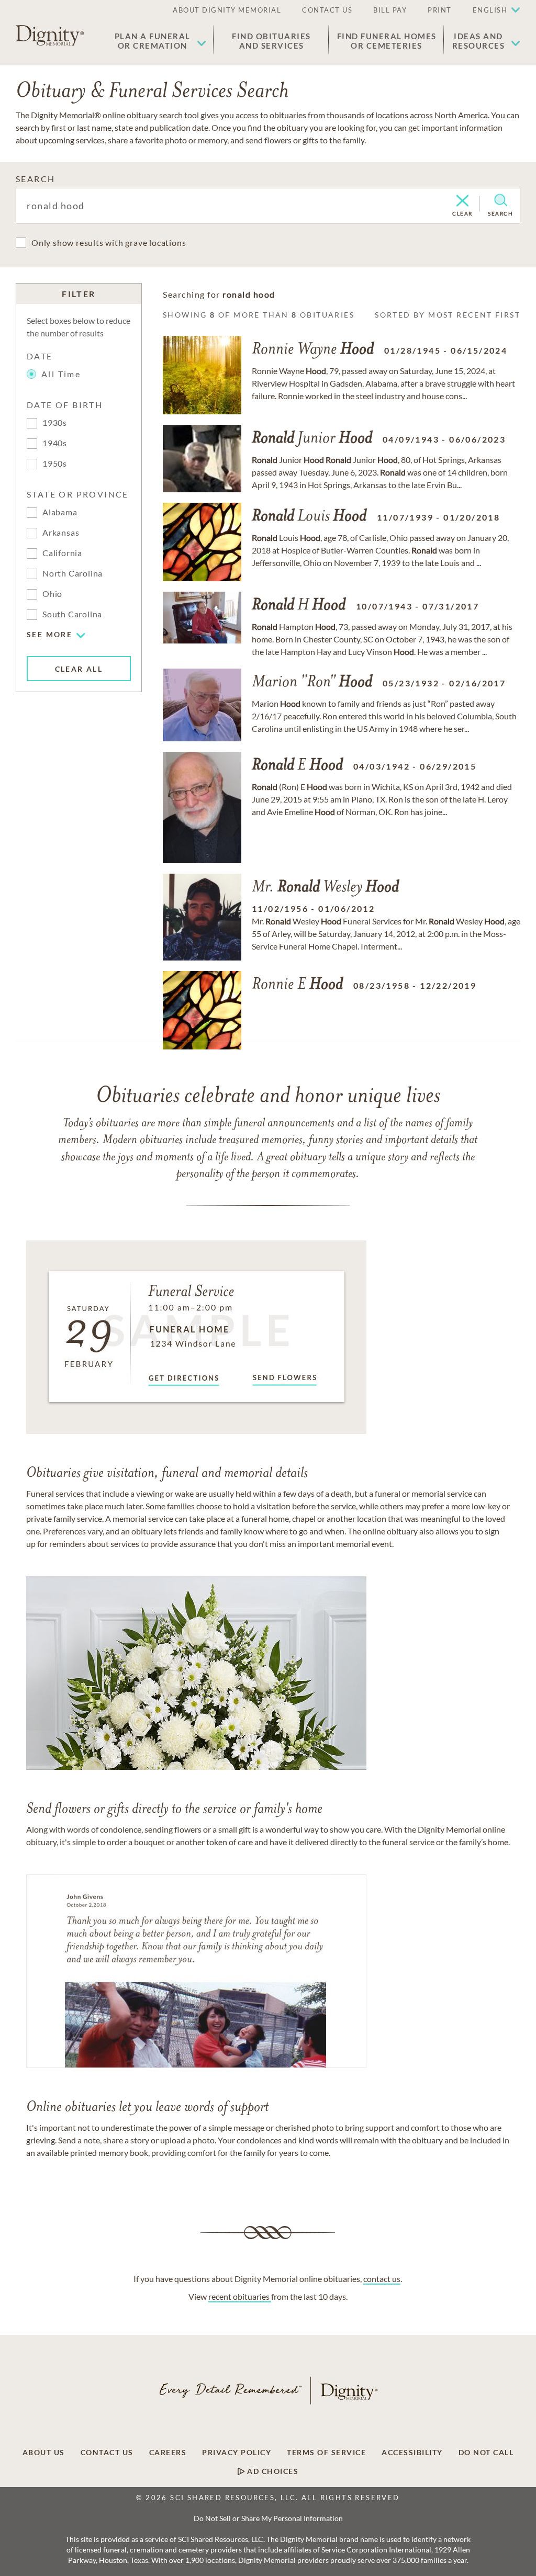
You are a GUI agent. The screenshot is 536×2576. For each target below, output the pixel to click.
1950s (55, 463)
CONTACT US (327, 10)
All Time (61, 374)
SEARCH (35, 179)
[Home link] (50, 36)
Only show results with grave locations (109, 242)
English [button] (490, 10)
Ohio (52, 594)
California (62, 553)
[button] (160, 41)
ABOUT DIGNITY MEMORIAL (227, 10)
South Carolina (72, 614)
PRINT (440, 10)
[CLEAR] (462, 201)
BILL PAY (390, 10)
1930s (55, 422)
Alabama (60, 512)
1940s (55, 443)
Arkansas (61, 532)
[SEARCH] (501, 200)
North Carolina (72, 573)
